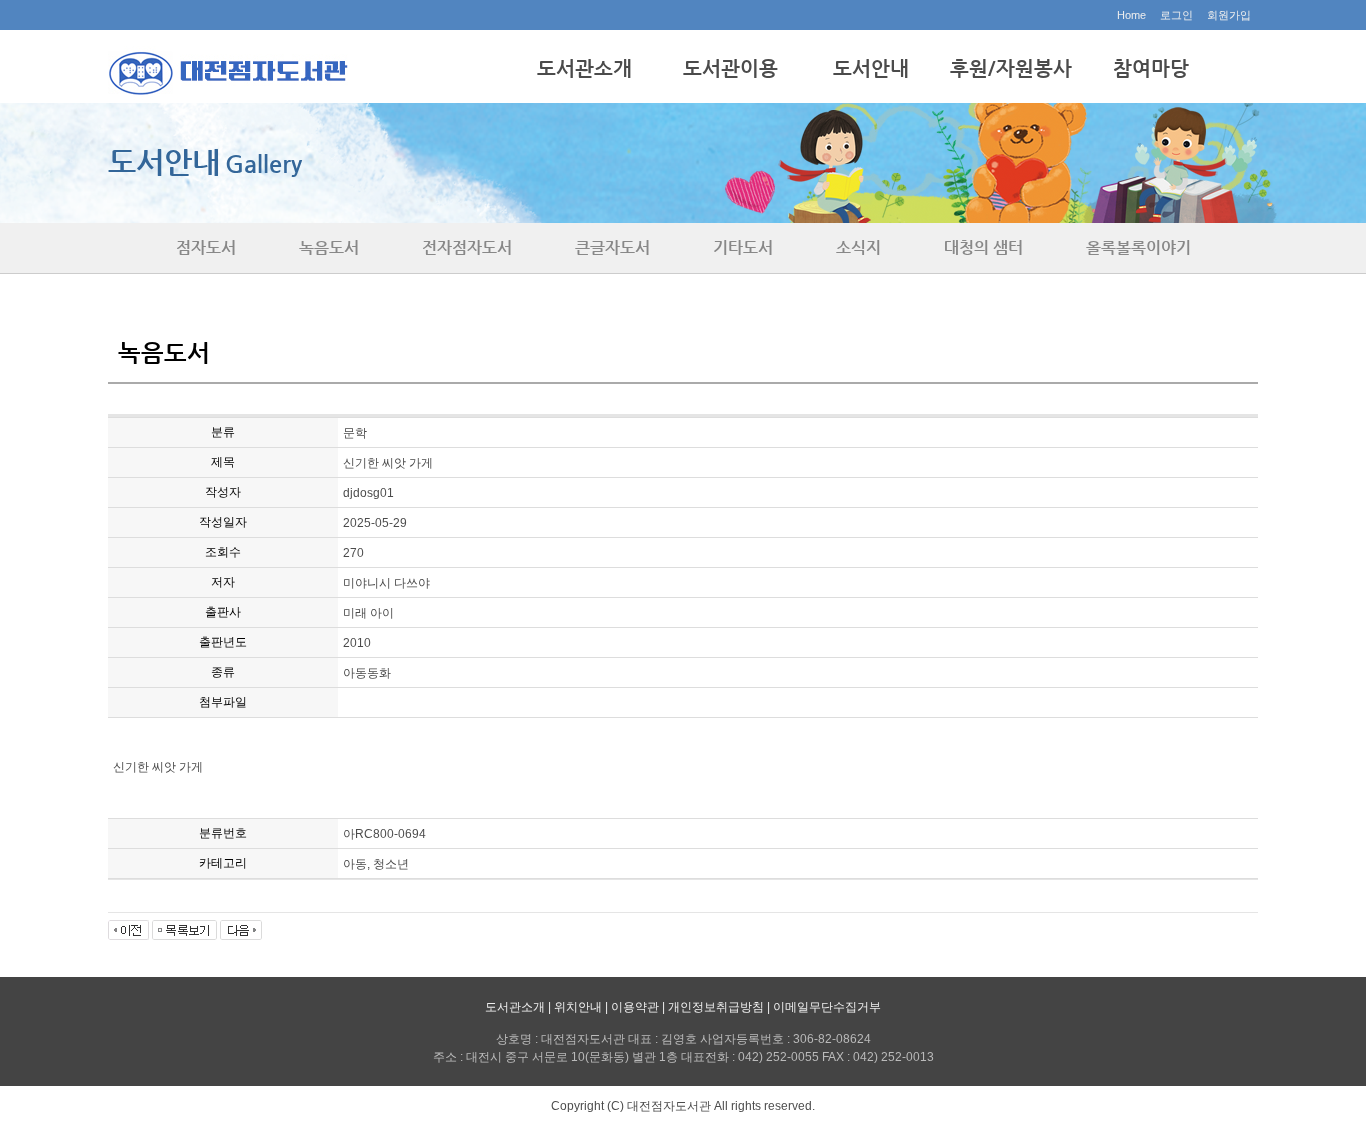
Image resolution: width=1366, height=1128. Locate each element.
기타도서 (743, 247)
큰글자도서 (612, 247)
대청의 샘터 (983, 247)
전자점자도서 (467, 247)
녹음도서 (329, 247)
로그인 (1176, 15)
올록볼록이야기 (1138, 247)
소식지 (858, 247)
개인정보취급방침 (716, 1007)
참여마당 (1151, 68)
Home (1131, 15)
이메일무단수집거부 (827, 1007)
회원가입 (1229, 15)
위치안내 (578, 1007)
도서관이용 (730, 68)
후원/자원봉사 (1011, 68)
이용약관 (635, 1007)
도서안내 (871, 68)
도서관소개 (584, 68)
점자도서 (206, 247)
